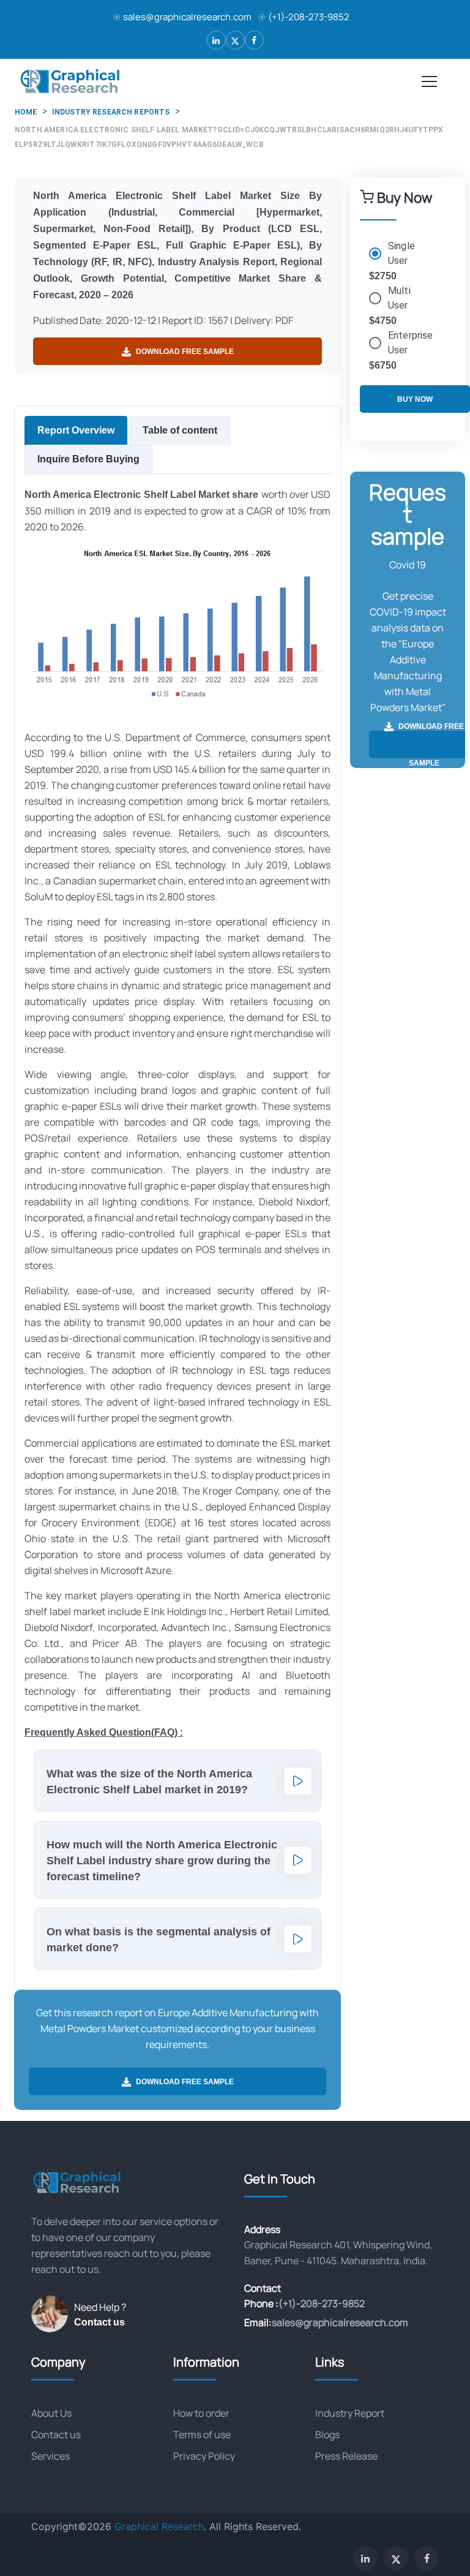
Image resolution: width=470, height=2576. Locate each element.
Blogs (327, 2435)
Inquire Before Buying (88, 459)
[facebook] (254, 40)
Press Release (346, 2456)
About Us (51, 2413)
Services (50, 2456)
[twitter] (235, 40)
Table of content (180, 430)
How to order (201, 2413)
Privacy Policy (204, 2456)
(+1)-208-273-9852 (309, 17)
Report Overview (76, 430)
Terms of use (202, 2435)
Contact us (99, 2322)
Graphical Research (159, 2526)
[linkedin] (216, 40)
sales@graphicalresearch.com (187, 17)
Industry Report (350, 2413)
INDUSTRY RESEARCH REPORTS (111, 112)
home (26, 112)
